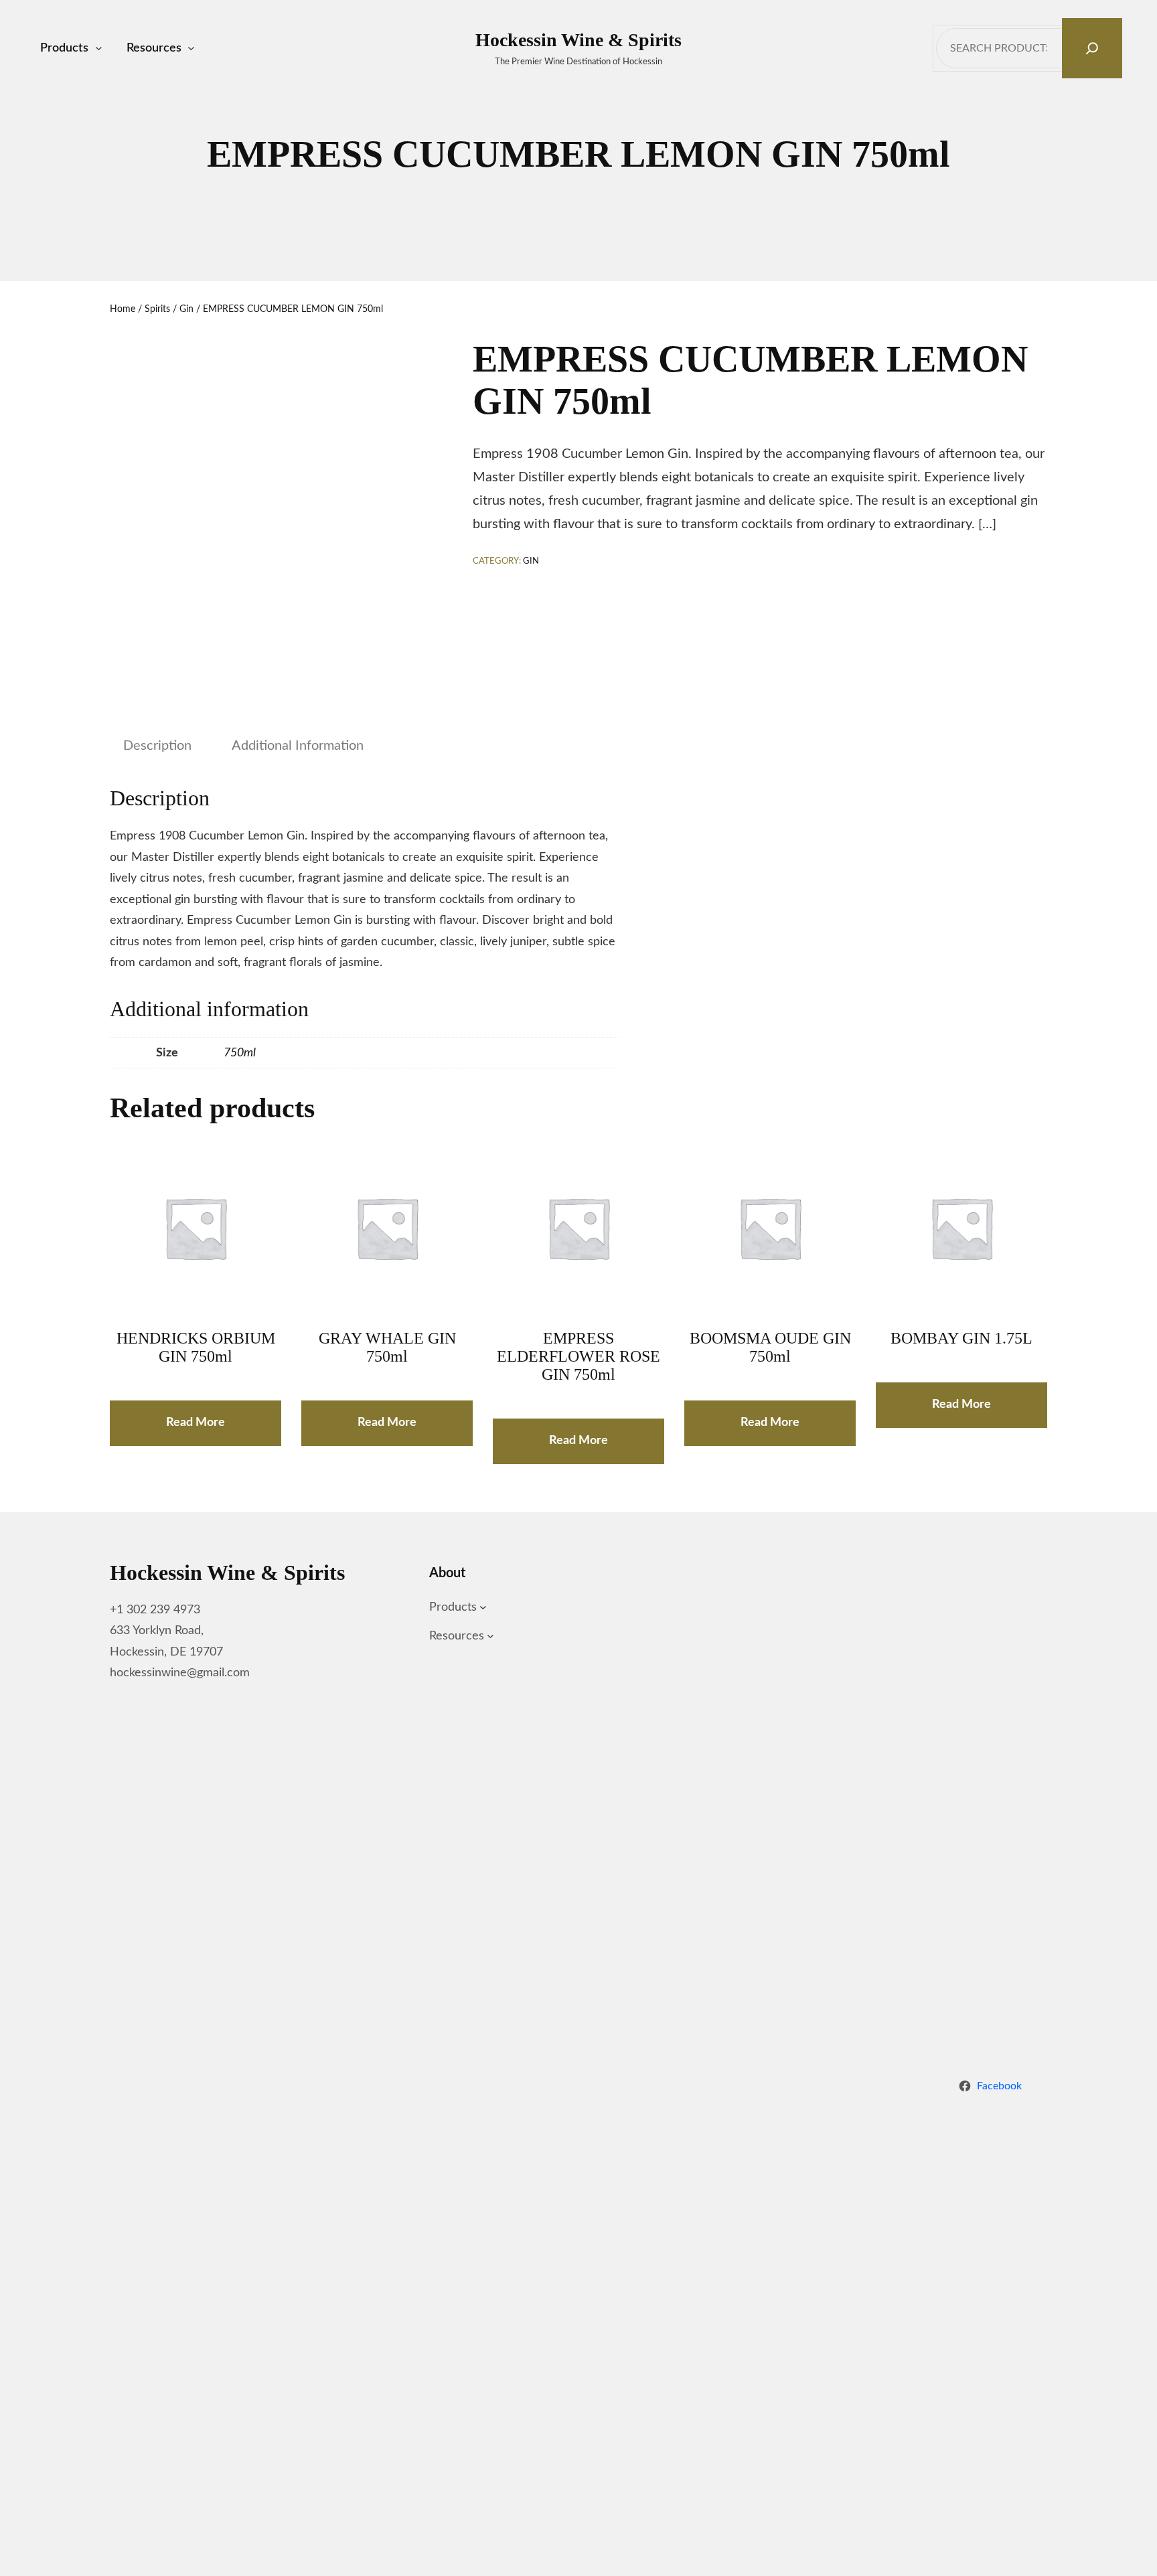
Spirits (157, 309)
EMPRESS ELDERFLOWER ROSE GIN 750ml (578, 1356)
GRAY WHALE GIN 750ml (387, 1347)
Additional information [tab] (298, 746)
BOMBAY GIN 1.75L (961, 1338)
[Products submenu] (99, 49)
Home (123, 309)
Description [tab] (157, 746)
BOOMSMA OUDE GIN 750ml (770, 1347)
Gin (186, 309)
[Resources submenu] (191, 49)
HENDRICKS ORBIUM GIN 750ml (196, 1347)
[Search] (1092, 48)
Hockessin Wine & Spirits (578, 40)
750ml (240, 1053)
